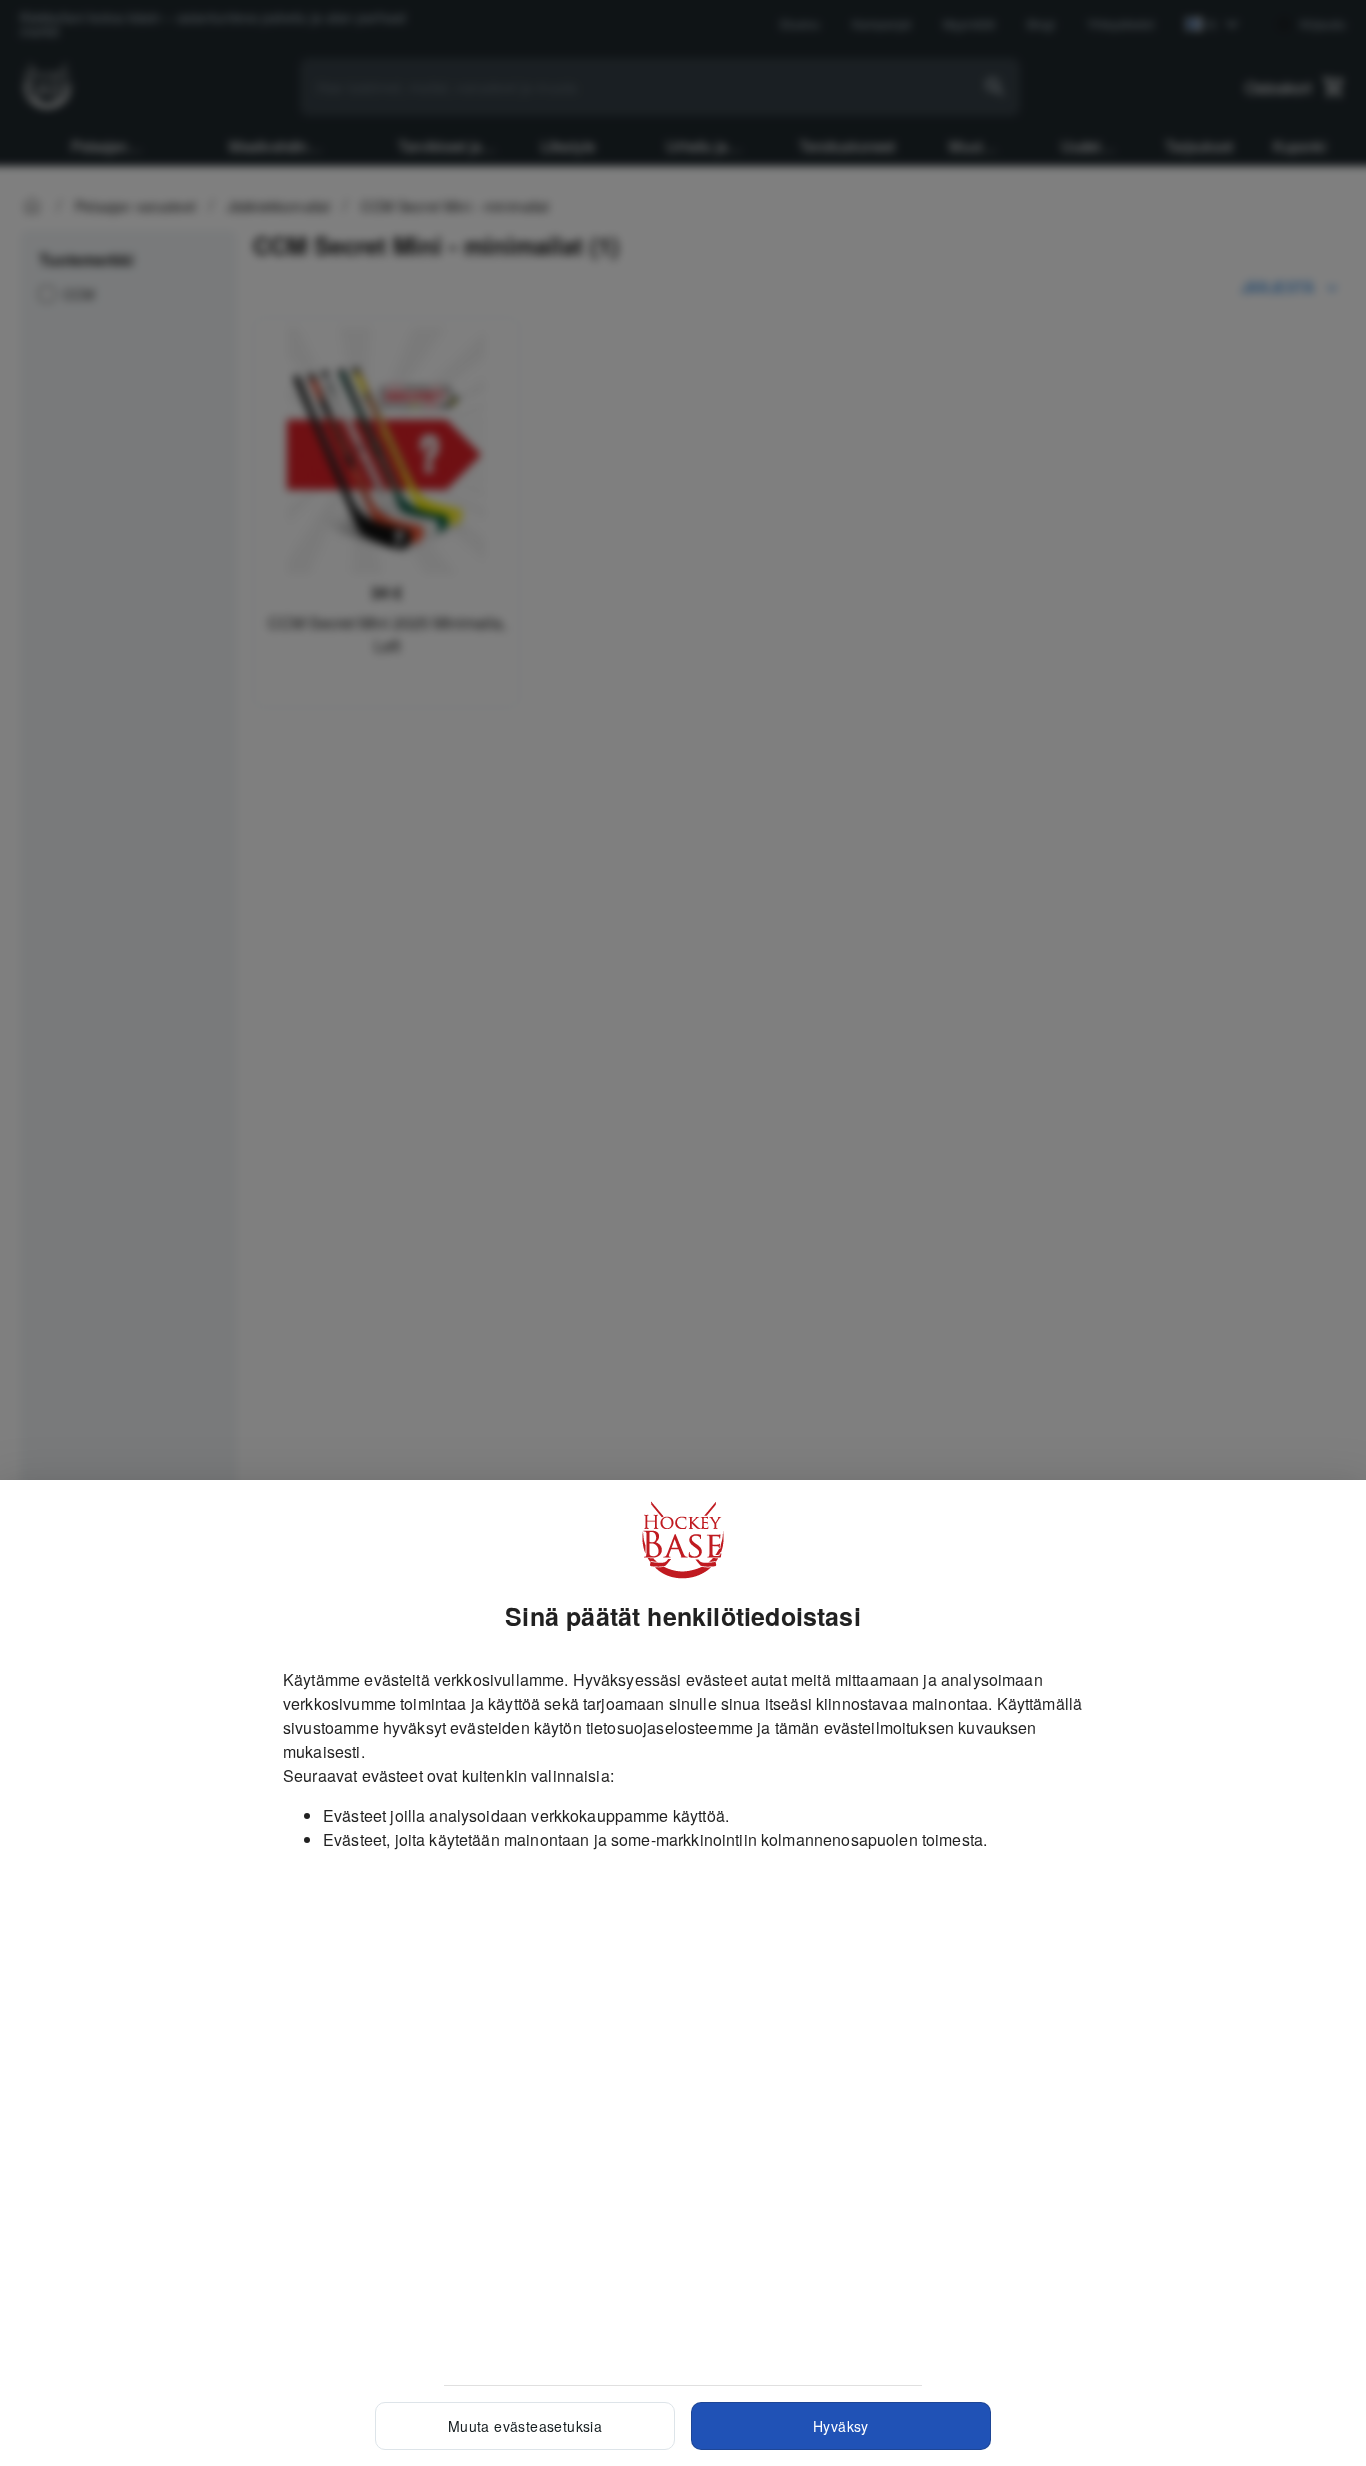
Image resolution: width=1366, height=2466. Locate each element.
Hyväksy (841, 2426)
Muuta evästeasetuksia (525, 2426)
